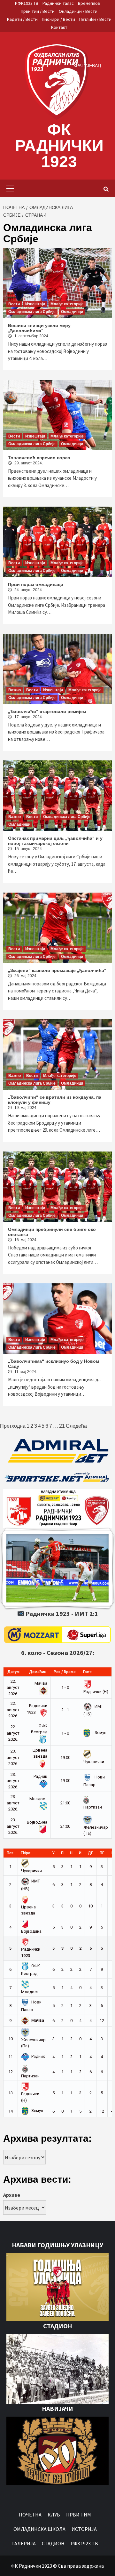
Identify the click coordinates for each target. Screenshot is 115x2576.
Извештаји (35, 304)
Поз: (11, 1853)
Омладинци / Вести (78, 11)
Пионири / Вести (58, 19)
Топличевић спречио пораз (39, 458)
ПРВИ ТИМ (79, 2515)
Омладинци (72, 312)
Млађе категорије (67, 304)
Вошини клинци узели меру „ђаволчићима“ (39, 328)
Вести (14, 304)
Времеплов (89, 3)
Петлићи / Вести (95, 19)
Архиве (12, 2195)
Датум (13, 1672)
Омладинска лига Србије (32, 312)
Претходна (13, 1426)
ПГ (102, 1853)
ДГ (90, 1853)
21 (62, 1426)
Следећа (76, 1426)
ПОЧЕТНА (30, 2515)
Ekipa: (26, 1853)
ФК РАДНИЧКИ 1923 (59, 146)
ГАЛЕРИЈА (24, 2543)
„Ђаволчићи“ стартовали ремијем (47, 711)
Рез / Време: (65, 1672)
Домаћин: (38, 1672)
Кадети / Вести (22, 19)
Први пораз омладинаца (36, 584)
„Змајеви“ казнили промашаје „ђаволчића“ (57, 970)
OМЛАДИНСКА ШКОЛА (39, 2529)
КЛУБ (54, 2515)
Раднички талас (58, 3)
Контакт (59, 27)
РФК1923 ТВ (27, 3)
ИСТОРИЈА (84, 2529)
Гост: (88, 1672)
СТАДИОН (53, 2543)
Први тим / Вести (38, 11)
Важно (15, 690)
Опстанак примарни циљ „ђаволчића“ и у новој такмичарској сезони (55, 841)
